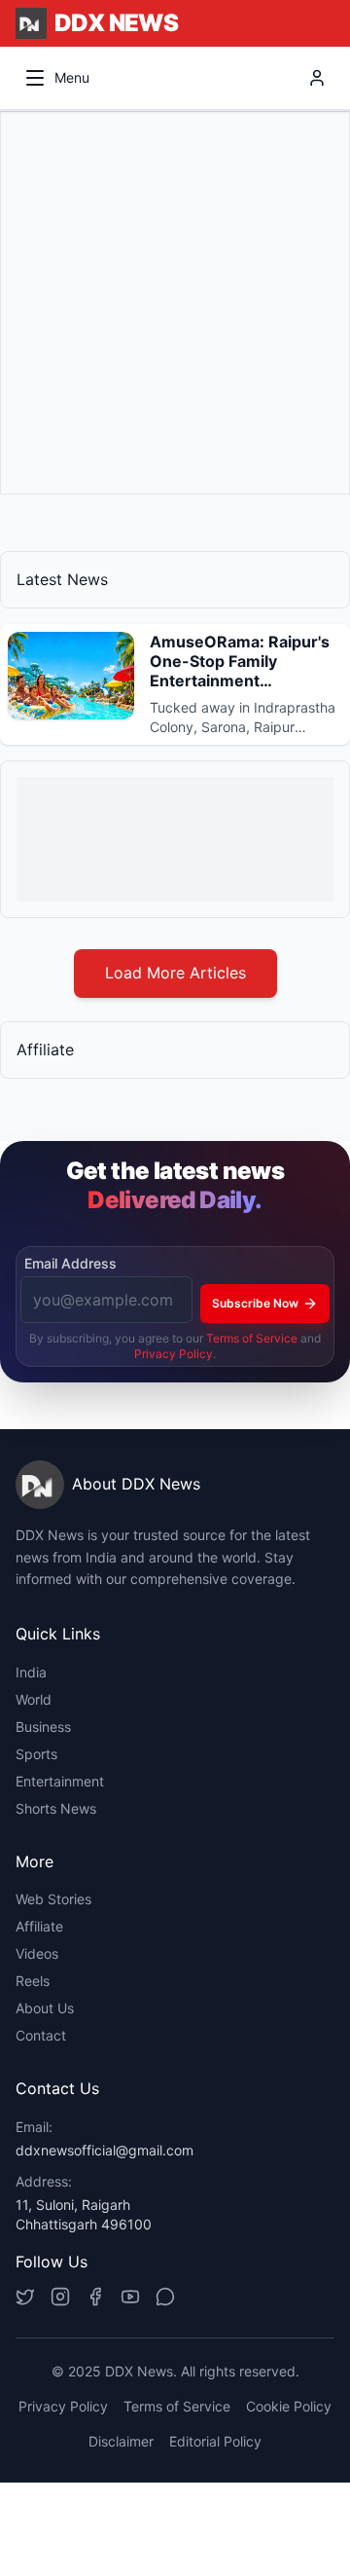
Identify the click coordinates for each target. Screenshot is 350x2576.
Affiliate (39, 1926)
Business (43, 1727)
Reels (33, 1981)
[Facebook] (95, 2297)
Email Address (70, 1263)
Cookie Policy (289, 2406)
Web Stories (53, 1899)
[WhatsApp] (165, 2297)
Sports (36, 1754)
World (34, 1699)
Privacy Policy (174, 1354)
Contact (41, 2035)
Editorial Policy (215, 2441)
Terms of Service (252, 1338)
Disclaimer (121, 2441)
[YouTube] (130, 2297)
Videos (37, 1953)
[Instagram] (60, 2297)
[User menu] (317, 78)
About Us (45, 2008)
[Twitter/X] (25, 2297)
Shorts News (56, 1808)
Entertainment (60, 1781)
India (31, 1672)
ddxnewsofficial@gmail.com (105, 2150)
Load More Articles (175, 973)
